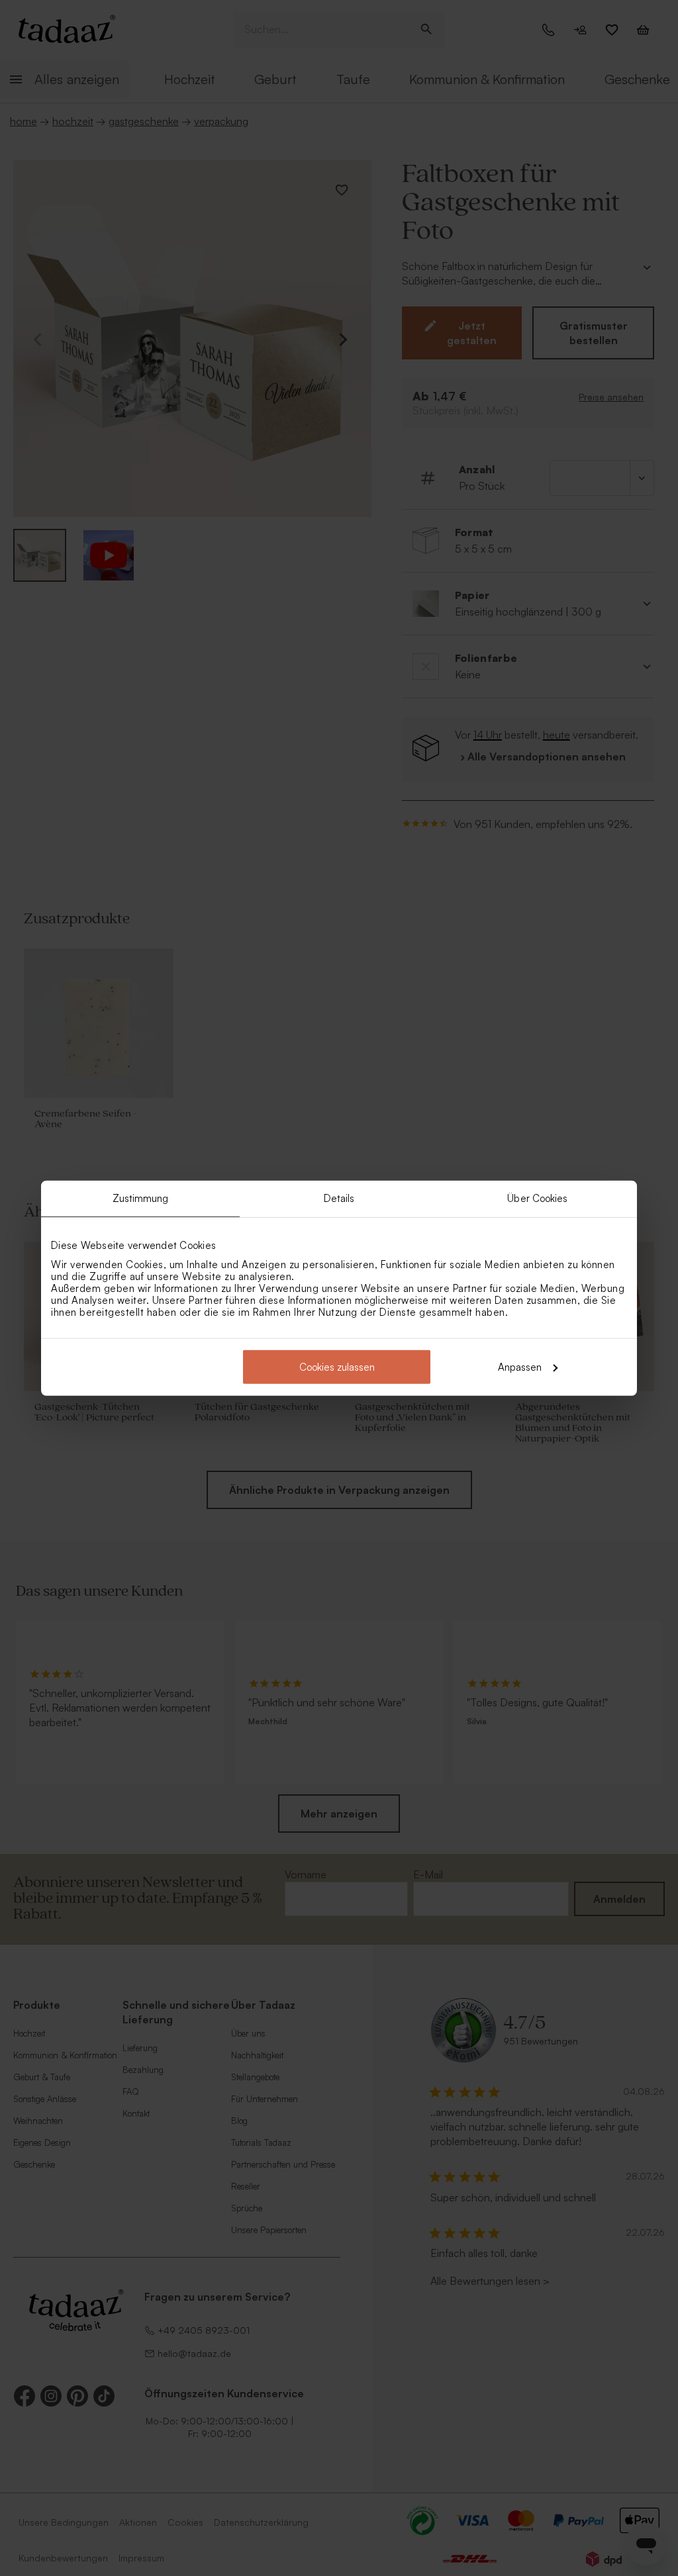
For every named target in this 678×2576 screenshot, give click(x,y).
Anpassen (520, 1366)
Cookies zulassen (337, 1366)
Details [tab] (339, 1198)
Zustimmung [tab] (141, 1198)
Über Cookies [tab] (537, 1198)
